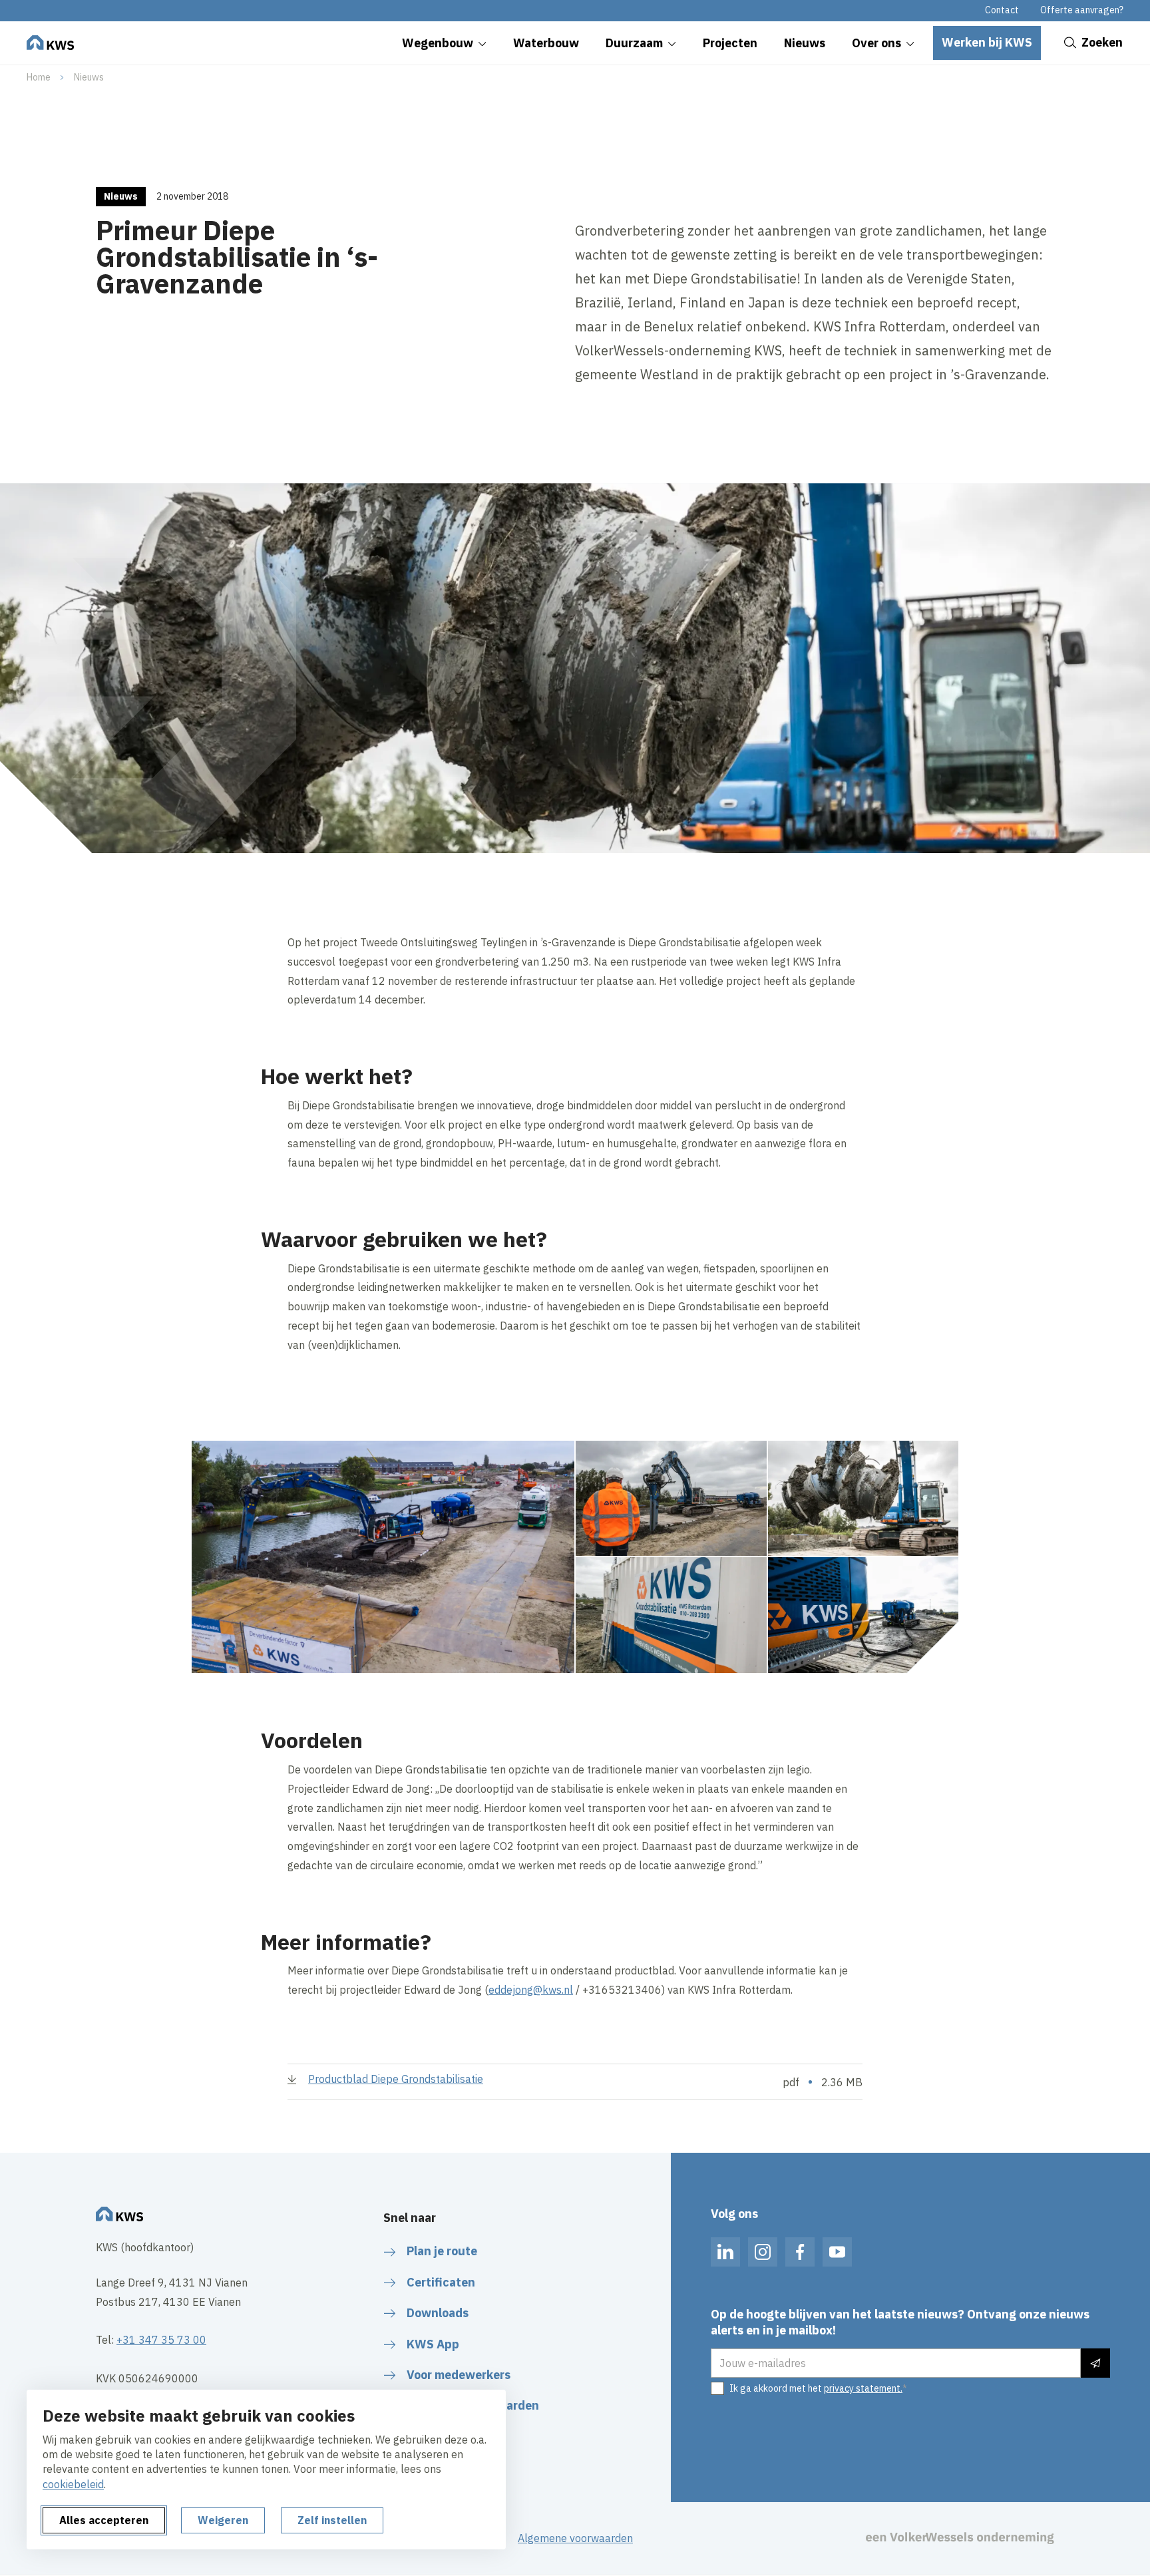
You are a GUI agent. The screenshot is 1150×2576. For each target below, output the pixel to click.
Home (39, 77)
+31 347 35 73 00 (161, 2340)
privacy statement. (863, 2388)
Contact (1002, 10)
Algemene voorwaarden (575, 2538)
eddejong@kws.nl (531, 1990)
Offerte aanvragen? (1082, 10)
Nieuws (89, 77)
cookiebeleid (73, 2484)
